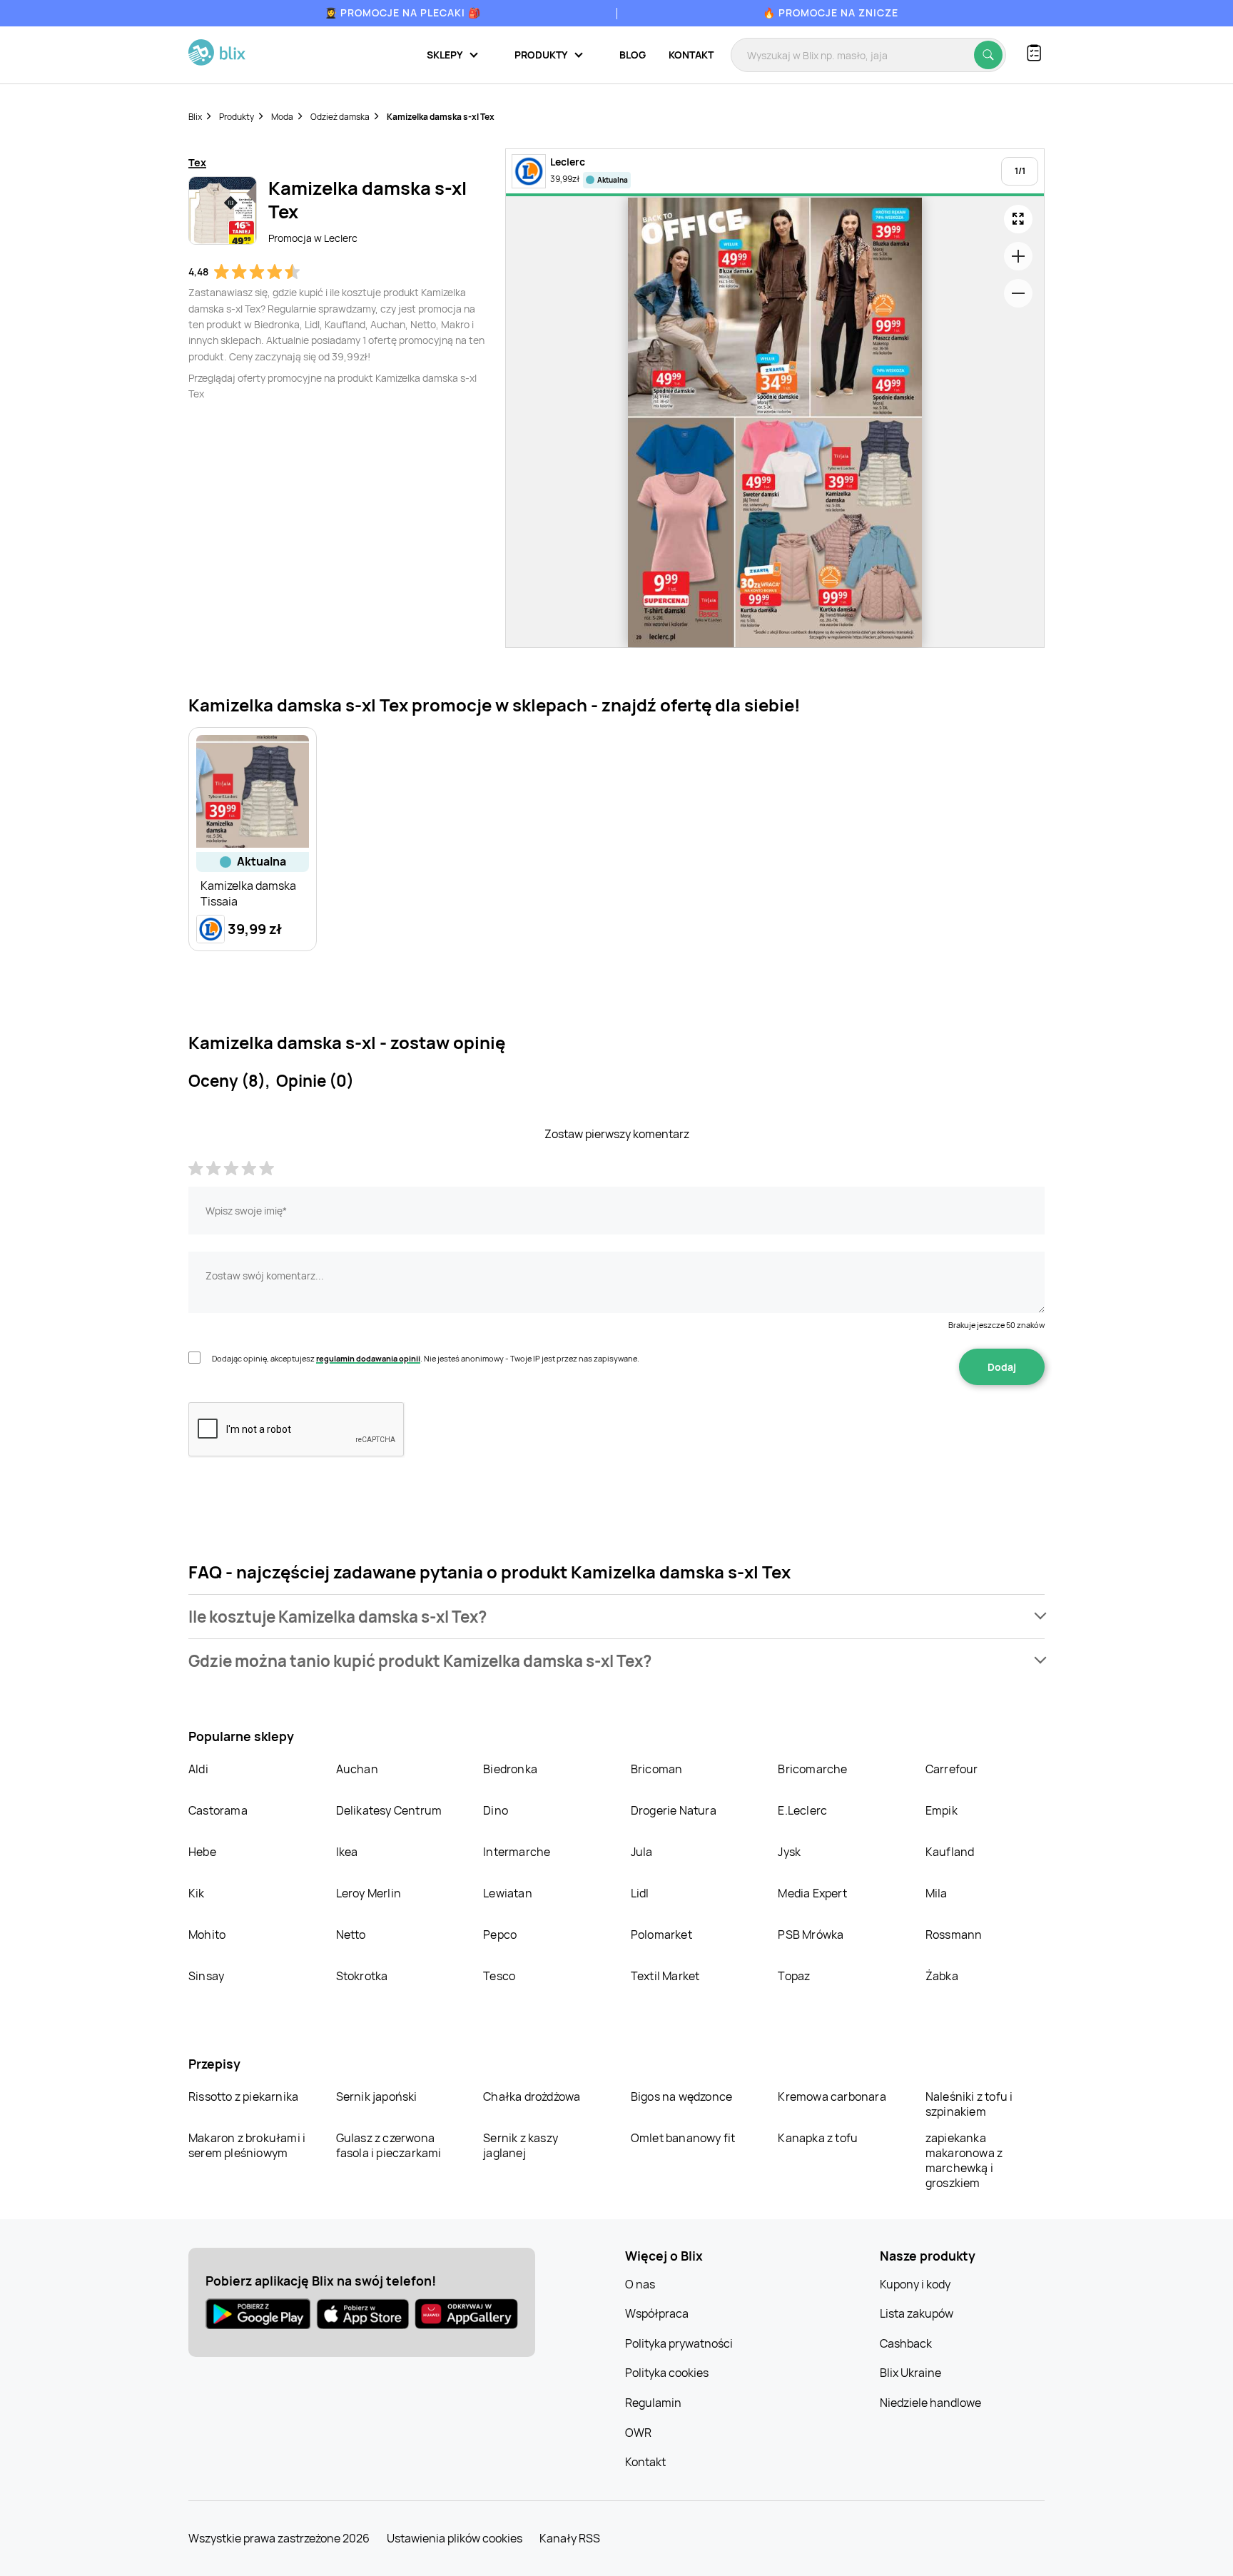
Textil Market (665, 1976)
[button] (616, 1617)
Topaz (794, 1976)
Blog (633, 55)
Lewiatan (508, 1893)
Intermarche (517, 1852)
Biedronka (510, 1769)
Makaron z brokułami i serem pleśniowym (247, 2145)
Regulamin (653, 2403)
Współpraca (657, 2313)
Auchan (357, 1769)
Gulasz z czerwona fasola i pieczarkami (389, 2145)
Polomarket (661, 1934)
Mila (937, 1893)
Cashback (906, 2343)
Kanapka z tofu (818, 2138)
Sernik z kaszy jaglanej (521, 2145)
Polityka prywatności (679, 2343)
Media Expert (812, 1893)
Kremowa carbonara (832, 2096)
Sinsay (206, 1976)
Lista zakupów (917, 2313)
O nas (640, 2284)
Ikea (347, 1852)
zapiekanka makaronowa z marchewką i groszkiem (964, 2160)
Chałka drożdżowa (532, 2096)
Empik (942, 1810)
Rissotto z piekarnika (243, 2096)
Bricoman (657, 1769)
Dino (496, 1810)
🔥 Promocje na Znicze (831, 12)
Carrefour (952, 1769)
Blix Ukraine (910, 2373)
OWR (638, 2433)
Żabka (942, 1976)
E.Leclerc (802, 1810)
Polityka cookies (667, 2373)
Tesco (499, 1976)
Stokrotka (362, 1976)
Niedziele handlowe (930, 2403)
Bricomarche (812, 1769)
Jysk (789, 1852)
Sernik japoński (377, 2096)
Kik (197, 1893)
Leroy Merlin (369, 1893)
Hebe (202, 1852)
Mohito (207, 1934)
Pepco (500, 1934)
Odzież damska (340, 117)
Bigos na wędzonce (681, 2096)
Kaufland (950, 1852)
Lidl (640, 1893)
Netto (351, 1934)
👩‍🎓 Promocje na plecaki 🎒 (403, 12)
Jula (642, 1852)
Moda (282, 117)
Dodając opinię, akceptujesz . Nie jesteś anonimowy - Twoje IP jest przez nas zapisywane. (426, 1358)
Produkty (237, 117)
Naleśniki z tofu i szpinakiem (969, 2104)
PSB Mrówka (811, 1934)
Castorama (218, 1810)
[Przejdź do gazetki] (1018, 219)
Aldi (198, 1769)
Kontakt (691, 55)
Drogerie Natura (674, 1810)
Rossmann (954, 1934)
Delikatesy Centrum (389, 1810)
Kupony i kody (915, 2284)
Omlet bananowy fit (683, 2138)
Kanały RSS (570, 2538)
